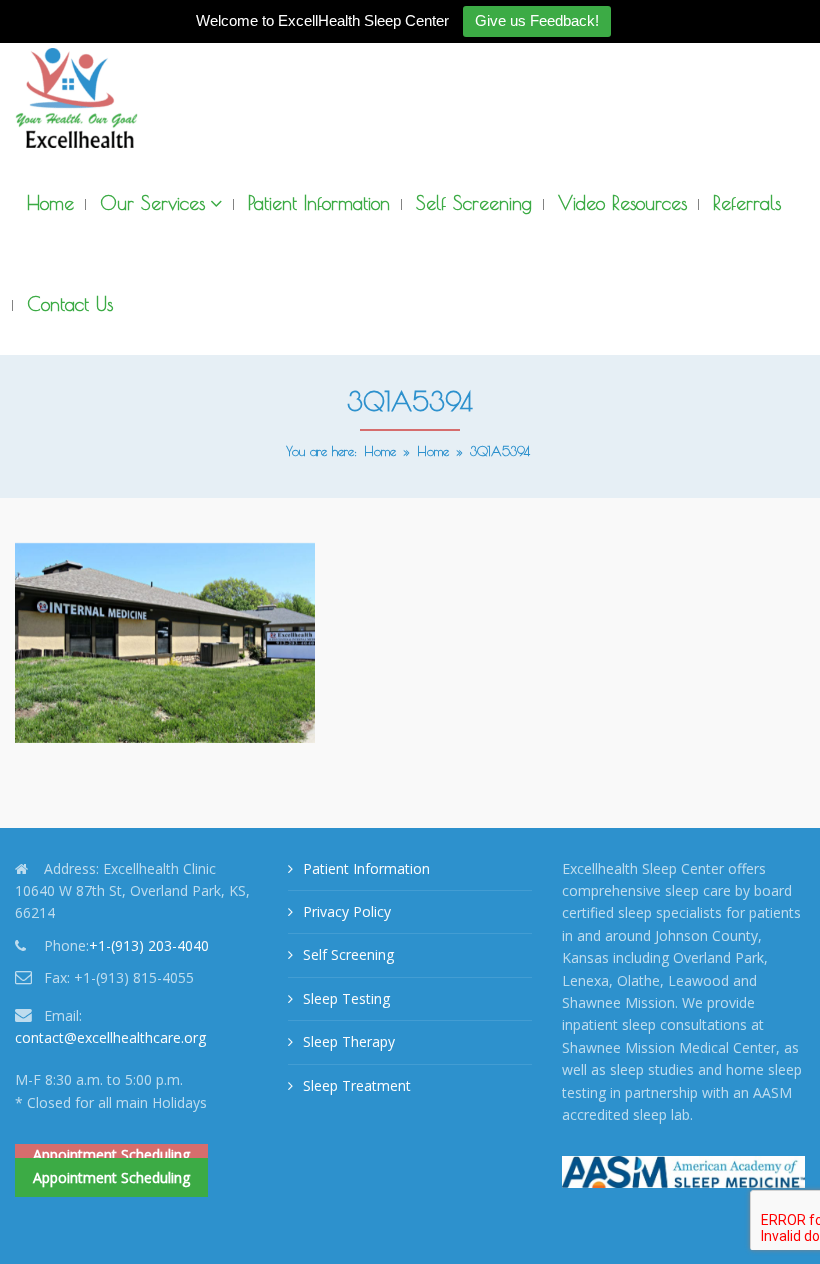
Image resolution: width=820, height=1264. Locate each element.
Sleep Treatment (357, 1085)
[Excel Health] (76, 98)
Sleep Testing (346, 998)
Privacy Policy (347, 911)
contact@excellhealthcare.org (110, 1037)
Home (380, 451)
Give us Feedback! (537, 20)
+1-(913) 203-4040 (149, 945)
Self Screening (348, 954)
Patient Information (366, 868)
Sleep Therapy (349, 1041)
